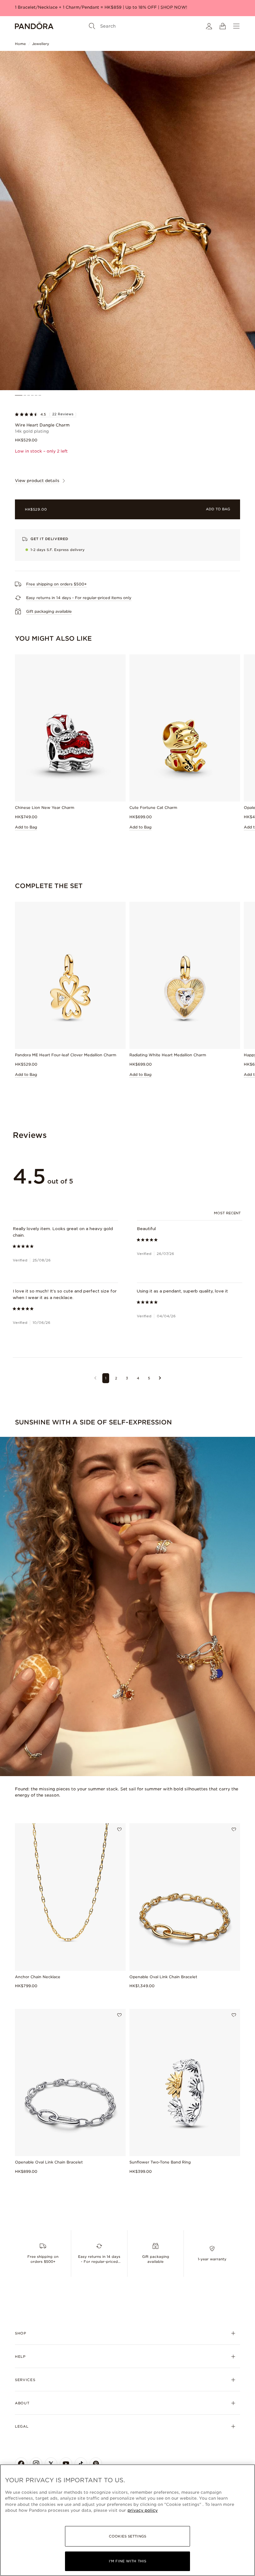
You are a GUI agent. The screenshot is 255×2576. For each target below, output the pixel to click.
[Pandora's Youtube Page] (66, 2464)
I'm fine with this (127, 2561)
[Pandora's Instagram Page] (36, 2464)
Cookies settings (127, 2536)
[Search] (92, 26)
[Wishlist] (119, 1829)
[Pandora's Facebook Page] (21, 2464)
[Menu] (236, 26)
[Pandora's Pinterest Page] (96, 2464)
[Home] (34, 26)
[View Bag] (223, 26)
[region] (127, 2520)
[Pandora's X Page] (51, 2464)
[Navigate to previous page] (95, 1378)
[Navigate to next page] (160, 1378)
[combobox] (228, 1213)
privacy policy (143, 2510)
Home (20, 44)
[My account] (209, 26)
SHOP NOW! (174, 7)
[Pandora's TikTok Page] (81, 2464)
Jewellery (41, 44)
